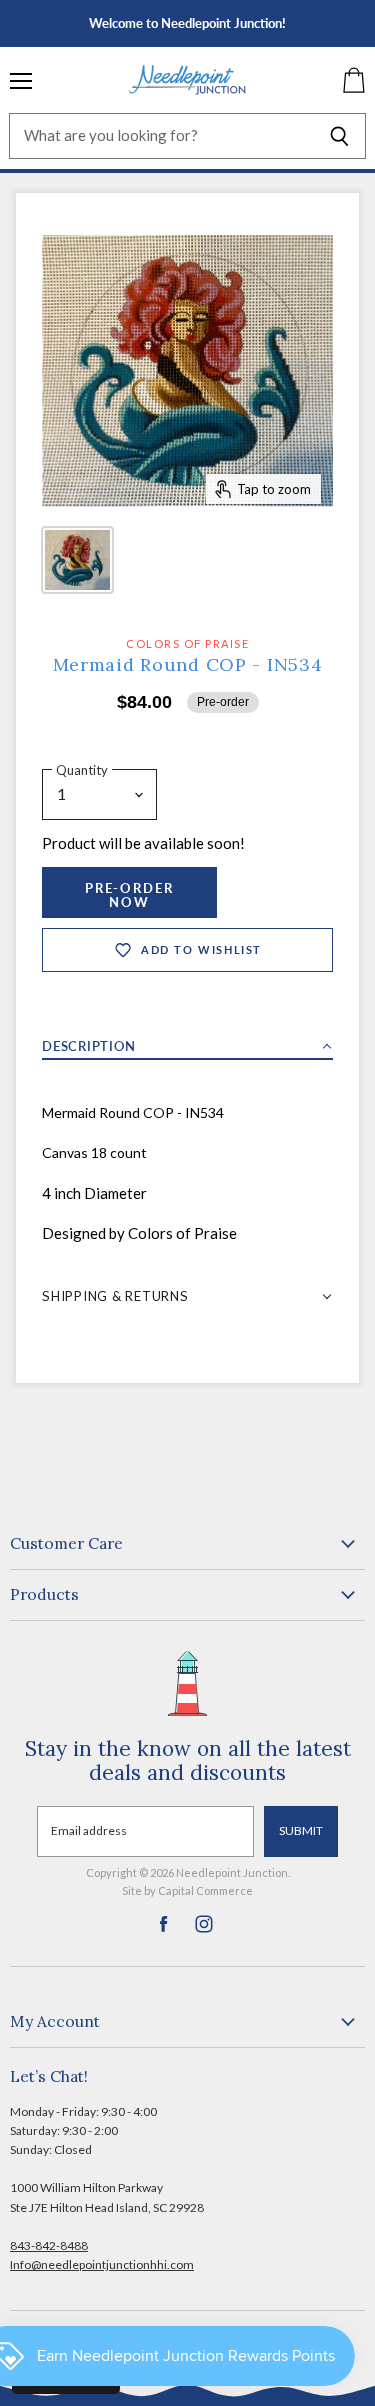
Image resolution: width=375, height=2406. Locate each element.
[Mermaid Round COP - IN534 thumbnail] (77, 560)
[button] (187, 1040)
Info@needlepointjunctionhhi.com (102, 2264)
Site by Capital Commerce (187, 1890)
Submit (301, 1830)
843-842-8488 (49, 2245)
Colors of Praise (187, 643)
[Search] (339, 136)
